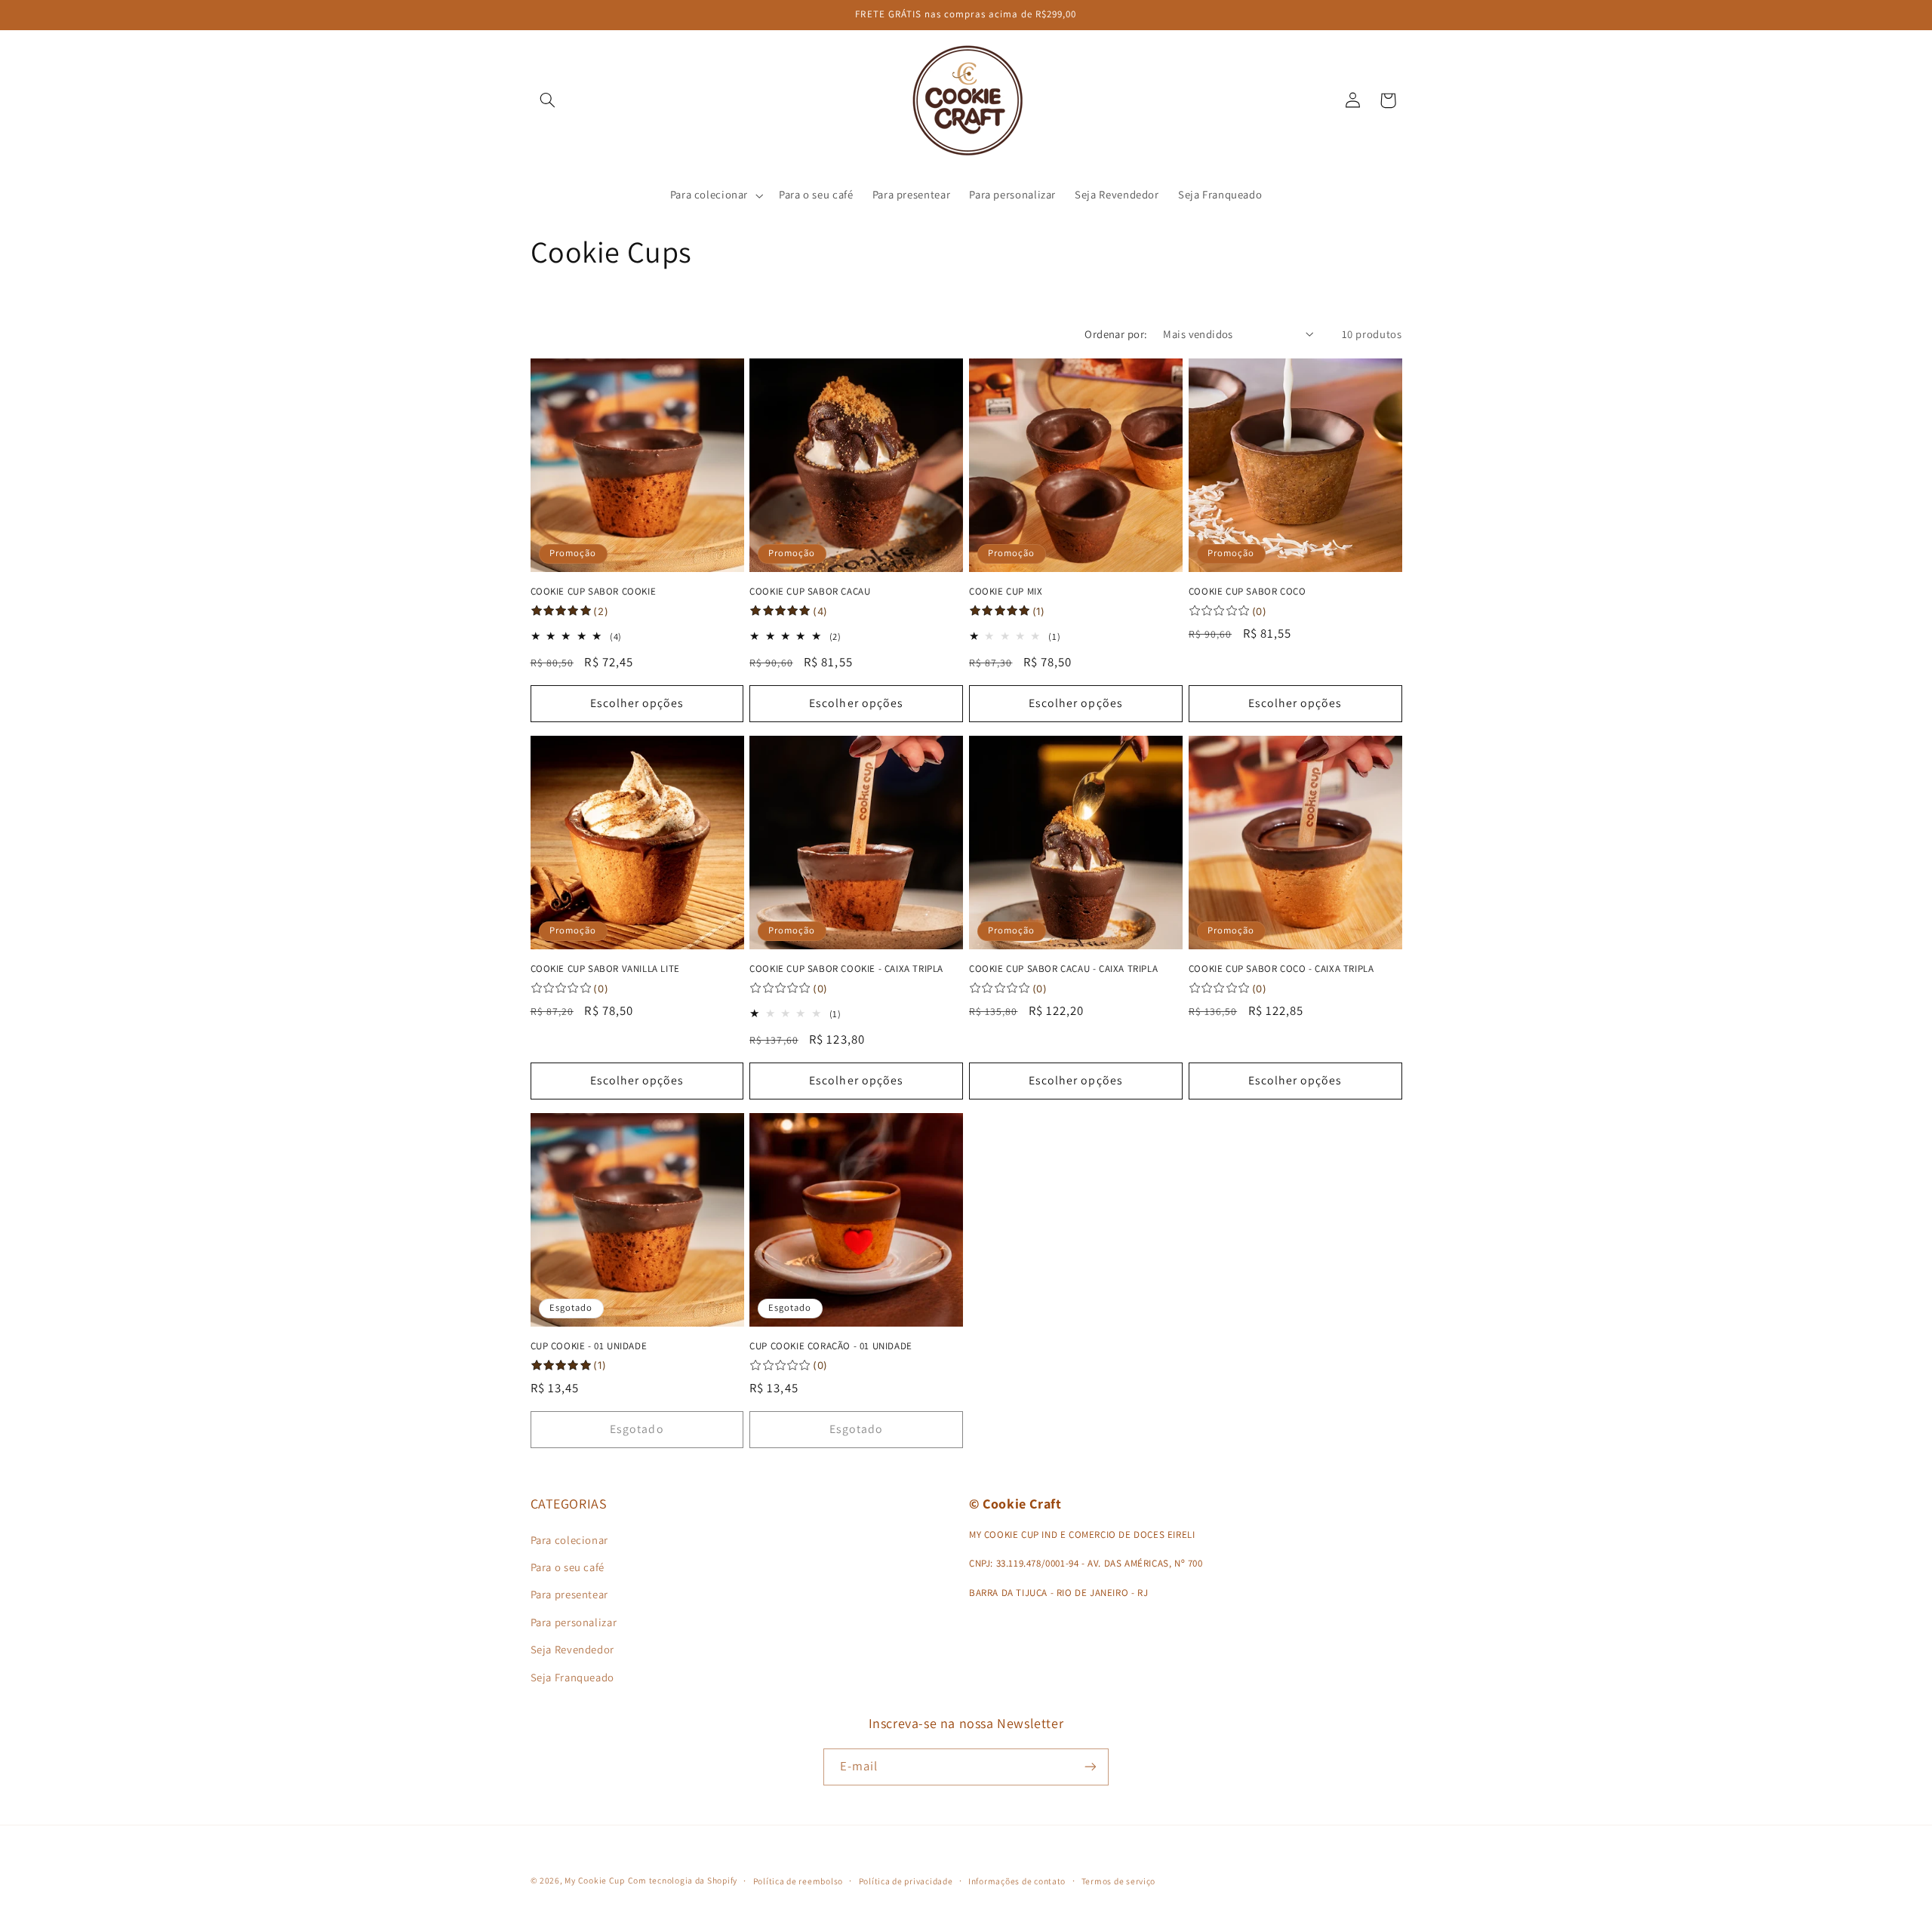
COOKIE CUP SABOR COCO (1247, 592)
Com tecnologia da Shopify (683, 1880)
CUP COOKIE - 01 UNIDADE (589, 1346)
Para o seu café (568, 1567)
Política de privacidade (906, 1881)
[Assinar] (1091, 1767)
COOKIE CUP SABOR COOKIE (594, 592)
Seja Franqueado (572, 1677)
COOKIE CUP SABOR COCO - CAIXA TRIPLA (1281, 969)
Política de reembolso (798, 1881)
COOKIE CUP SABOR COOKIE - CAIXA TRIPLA (846, 969)
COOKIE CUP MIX (1006, 592)
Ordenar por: (1116, 334)
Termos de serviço (1119, 1881)
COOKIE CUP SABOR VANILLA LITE (605, 969)
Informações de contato (1017, 1881)
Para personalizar (574, 1622)
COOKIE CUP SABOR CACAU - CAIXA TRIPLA (1063, 969)
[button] (548, 100)
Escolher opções (637, 703)
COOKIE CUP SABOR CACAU (810, 592)
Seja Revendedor (572, 1649)
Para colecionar (569, 1540)
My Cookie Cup (595, 1880)
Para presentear (569, 1594)
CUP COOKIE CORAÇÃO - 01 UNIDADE (831, 1346)
